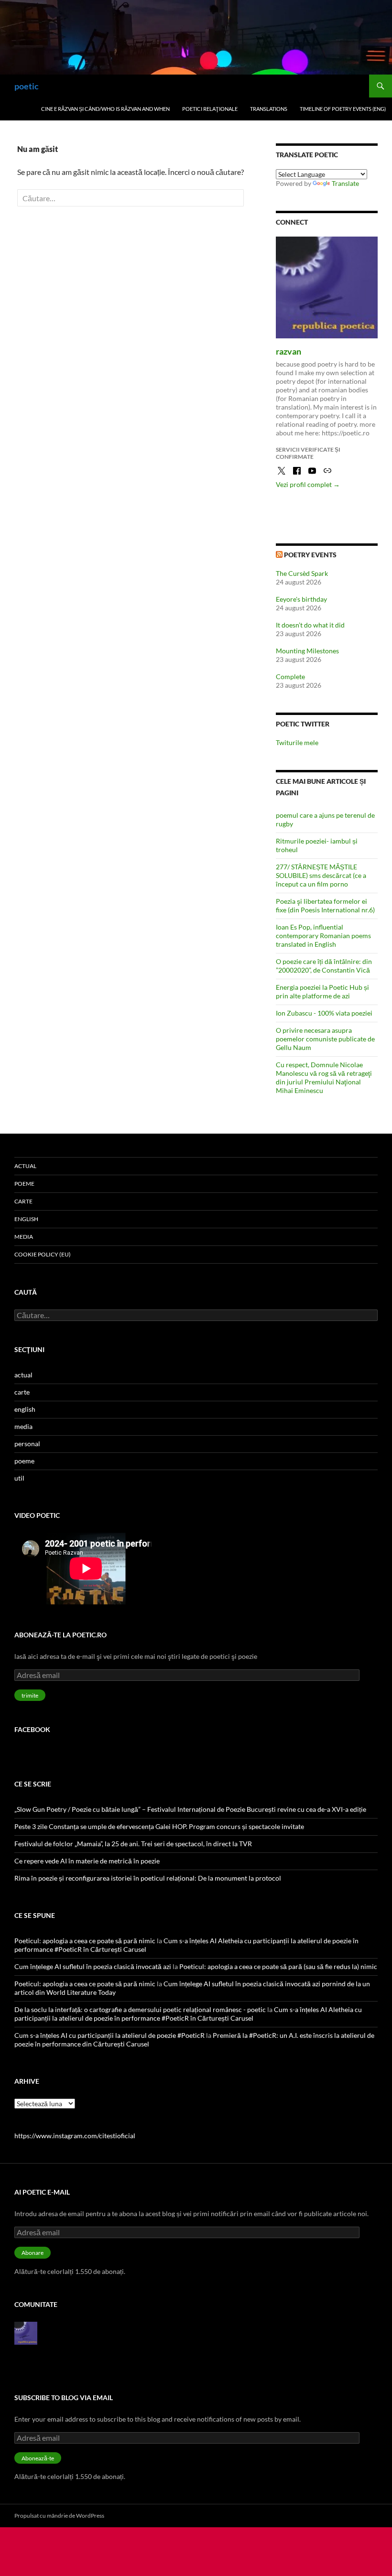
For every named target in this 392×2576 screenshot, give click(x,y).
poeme (24, 1184)
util (19, 1478)
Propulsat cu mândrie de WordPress (59, 2516)
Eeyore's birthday (301, 599)
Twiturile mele (297, 742)
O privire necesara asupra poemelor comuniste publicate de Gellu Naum (325, 1039)
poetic (27, 86)
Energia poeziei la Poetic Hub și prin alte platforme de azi (322, 991)
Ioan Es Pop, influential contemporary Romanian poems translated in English (323, 936)
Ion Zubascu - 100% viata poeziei (324, 1013)
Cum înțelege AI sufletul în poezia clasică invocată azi (93, 1966)
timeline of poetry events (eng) (343, 109)
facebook (32, 1729)
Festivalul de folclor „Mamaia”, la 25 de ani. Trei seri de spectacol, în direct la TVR (133, 1844)
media (24, 1237)
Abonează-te (38, 2458)
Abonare (33, 2253)
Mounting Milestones (307, 651)
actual (25, 1166)
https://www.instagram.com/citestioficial (75, 2136)
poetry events (310, 555)
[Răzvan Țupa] (26, 2332)
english (26, 1219)
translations (269, 109)
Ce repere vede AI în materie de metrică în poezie (87, 1861)
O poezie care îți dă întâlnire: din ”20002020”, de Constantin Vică (324, 966)
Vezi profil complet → (308, 484)
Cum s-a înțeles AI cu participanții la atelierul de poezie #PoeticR (109, 2035)
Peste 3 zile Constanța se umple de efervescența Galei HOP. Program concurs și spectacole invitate (159, 1826)
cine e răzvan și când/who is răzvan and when (105, 109)
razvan (289, 351)
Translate (345, 183)
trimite (30, 1695)
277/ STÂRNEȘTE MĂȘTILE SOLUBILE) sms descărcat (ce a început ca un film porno (321, 875)
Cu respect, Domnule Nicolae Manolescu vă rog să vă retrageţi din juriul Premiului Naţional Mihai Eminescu (324, 1077)
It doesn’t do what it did (310, 625)
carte (23, 1201)
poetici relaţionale (210, 109)
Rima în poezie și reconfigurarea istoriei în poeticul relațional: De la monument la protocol (148, 1878)
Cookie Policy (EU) (43, 1254)
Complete (290, 676)
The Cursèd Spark (302, 573)
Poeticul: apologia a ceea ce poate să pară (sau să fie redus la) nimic (278, 1966)
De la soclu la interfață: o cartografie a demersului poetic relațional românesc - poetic (140, 2009)
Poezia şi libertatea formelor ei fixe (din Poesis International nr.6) (325, 905)
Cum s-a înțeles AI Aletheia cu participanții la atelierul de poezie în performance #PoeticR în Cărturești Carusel (188, 2014)
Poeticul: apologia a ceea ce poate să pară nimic (85, 1941)
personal (27, 1444)
